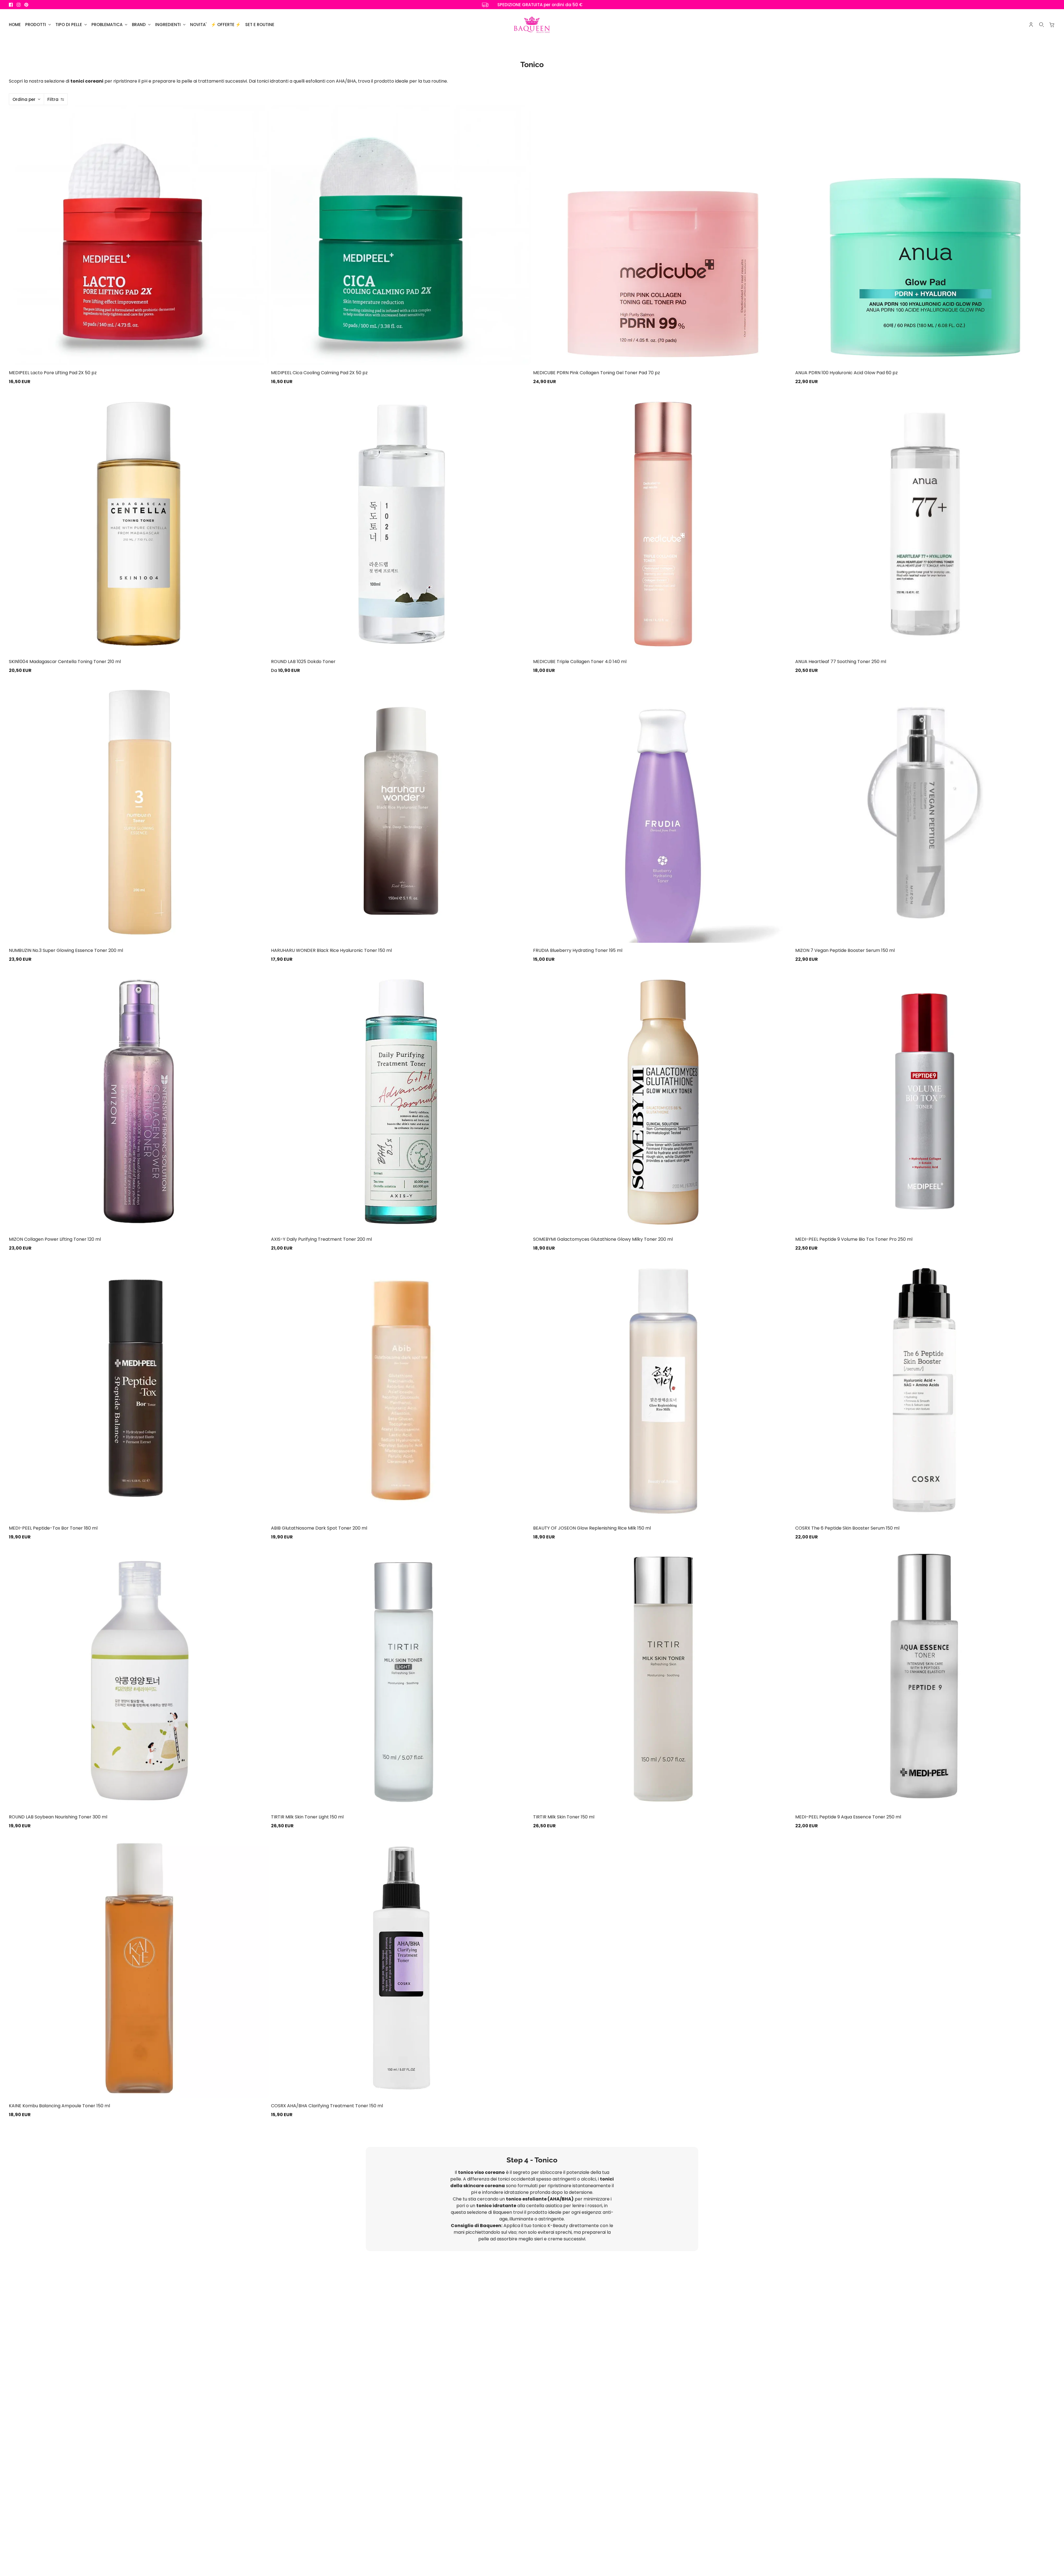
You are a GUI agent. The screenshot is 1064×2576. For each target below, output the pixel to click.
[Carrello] (1052, 25)
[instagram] (19, 5)
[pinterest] (26, 5)
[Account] (1031, 25)
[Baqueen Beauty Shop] (532, 25)
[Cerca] (1042, 25)
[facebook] (11, 5)
